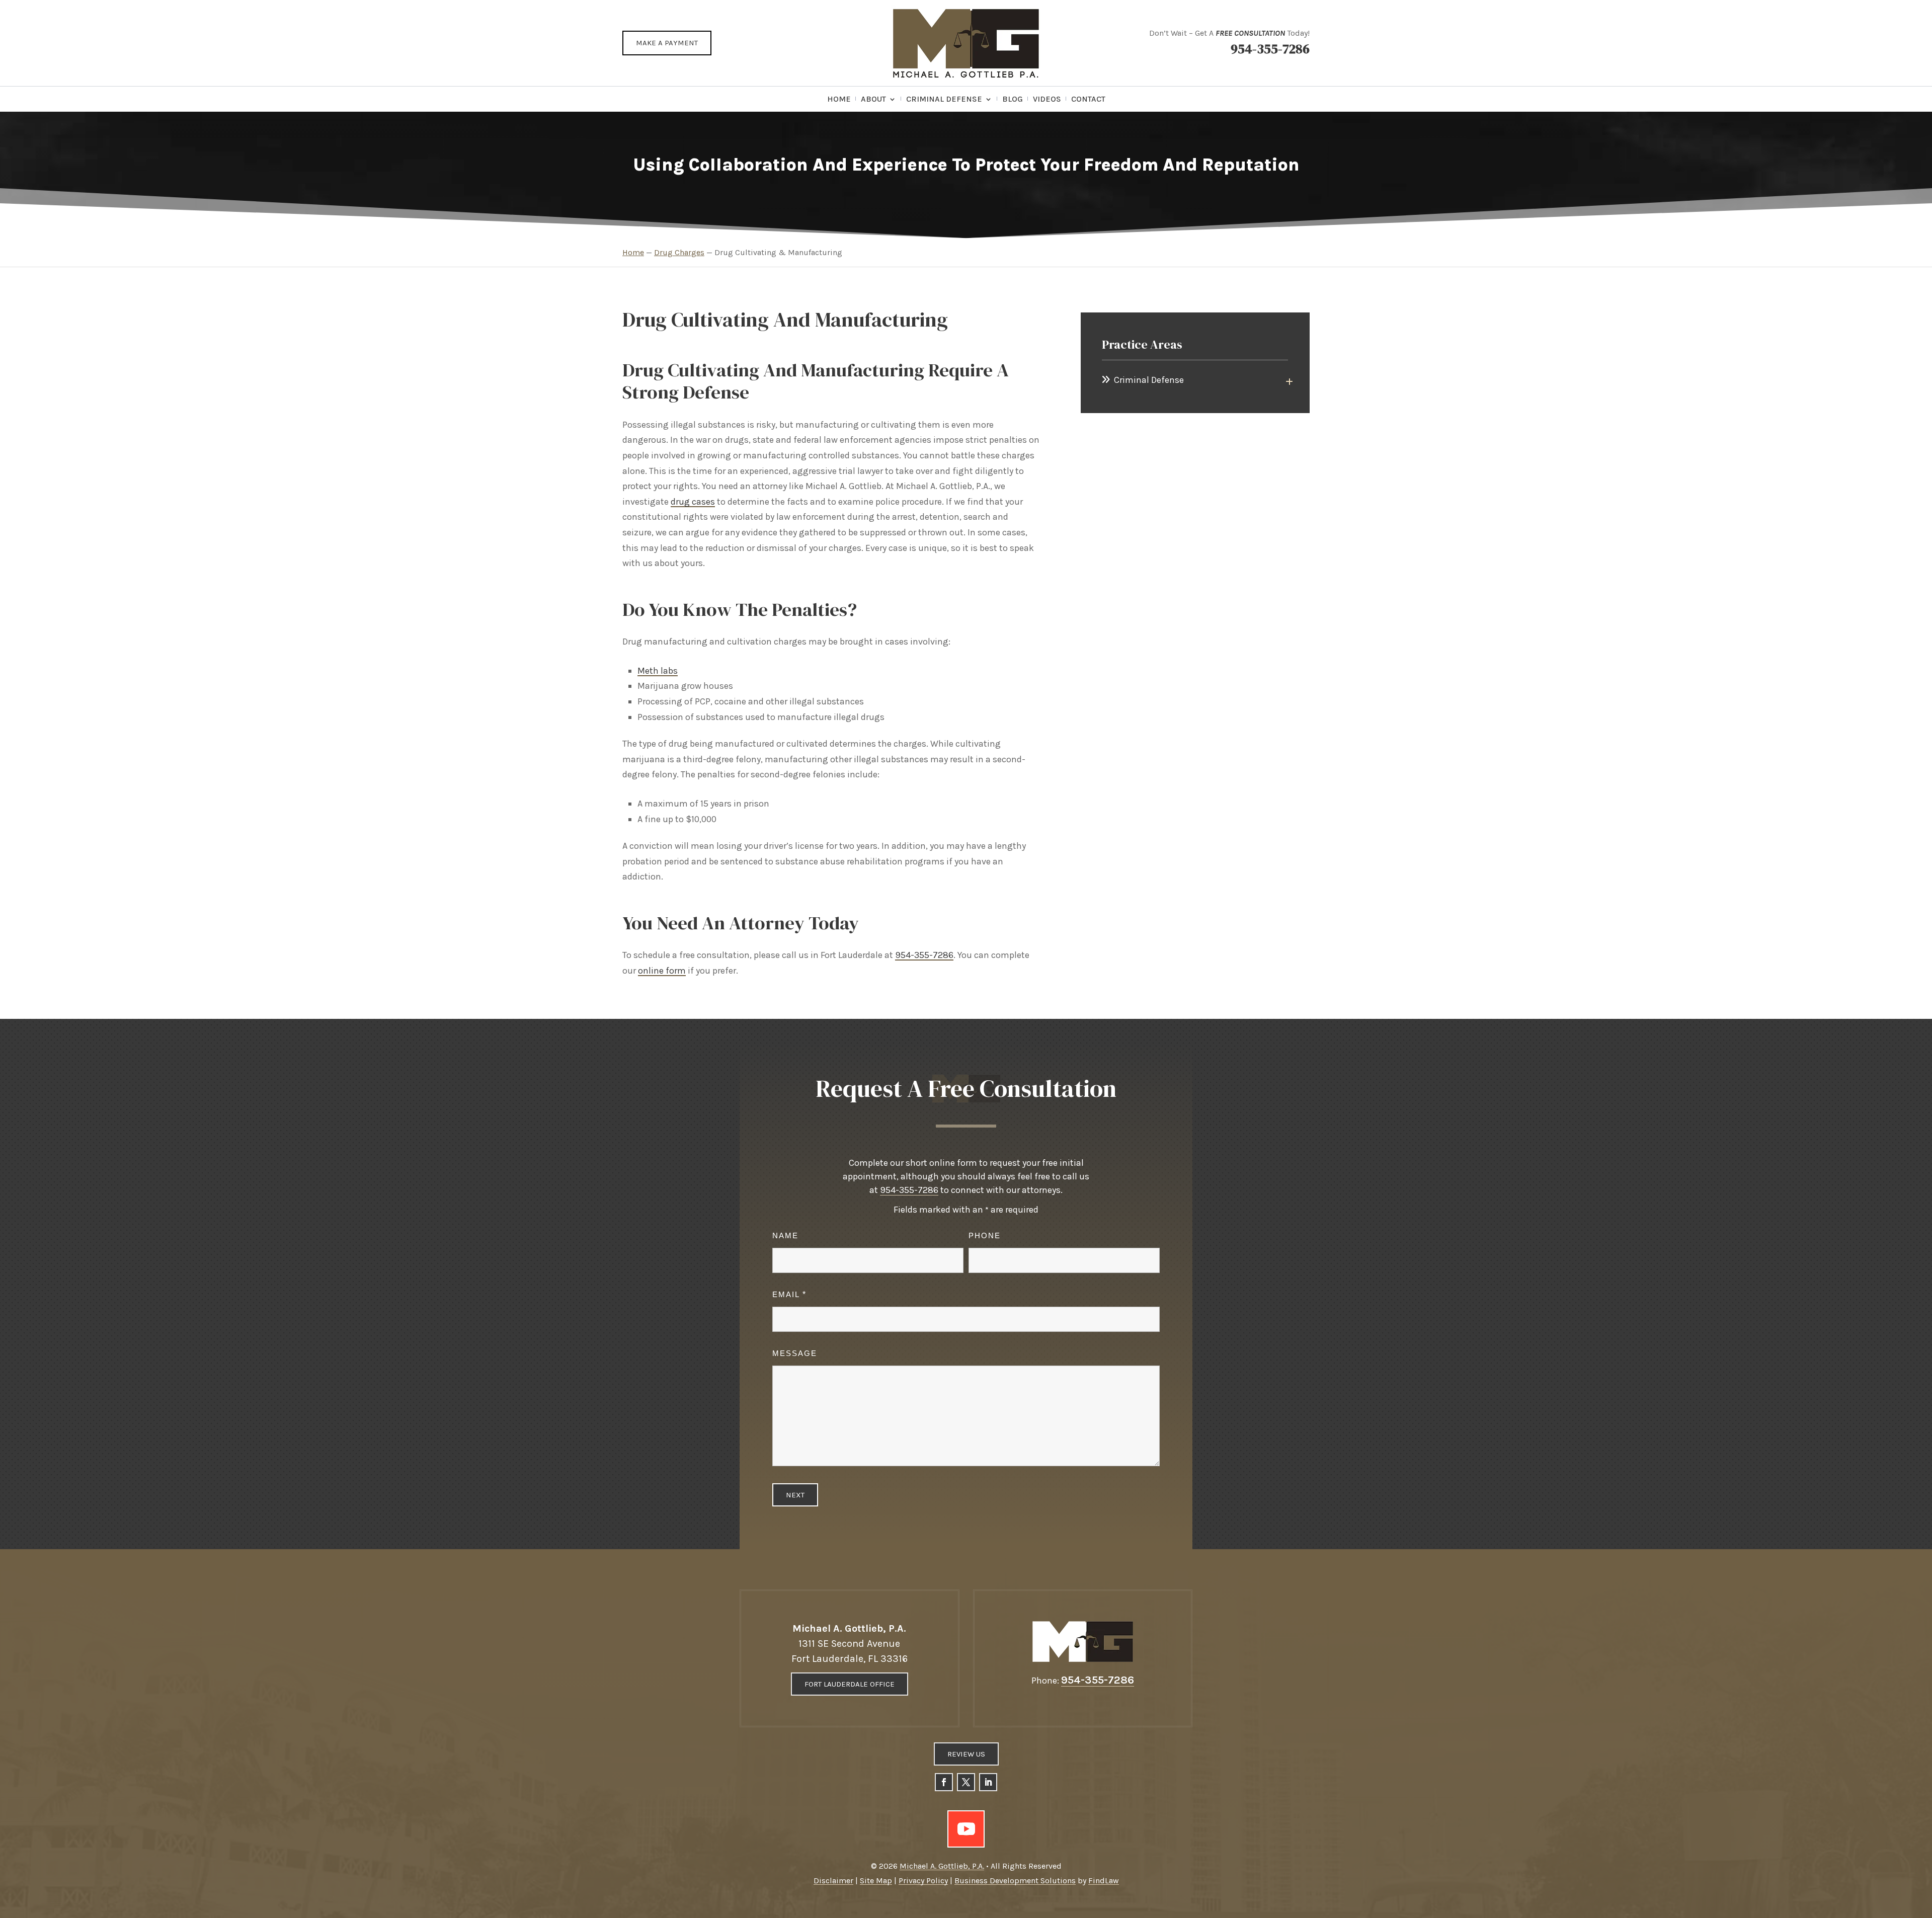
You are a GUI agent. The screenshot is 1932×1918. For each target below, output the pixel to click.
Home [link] (839, 100)
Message (795, 1353)
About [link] (873, 100)
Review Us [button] (966, 1754)
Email (789, 1294)
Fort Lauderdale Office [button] (850, 1684)
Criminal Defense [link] (944, 100)
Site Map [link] (876, 1881)
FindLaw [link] (1104, 1881)
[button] (944, 1782)
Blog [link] (1013, 100)
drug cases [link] (693, 502)
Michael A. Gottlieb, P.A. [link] (942, 1866)
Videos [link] (1047, 100)
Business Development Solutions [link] (1015, 1881)
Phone (985, 1235)
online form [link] (662, 971)
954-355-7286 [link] (1270, 49)
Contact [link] (1088, 100)
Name (785, 1235)
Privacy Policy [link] (923, 1881)
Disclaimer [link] (833, 1881)
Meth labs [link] (658, 671)
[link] (966, 43)
